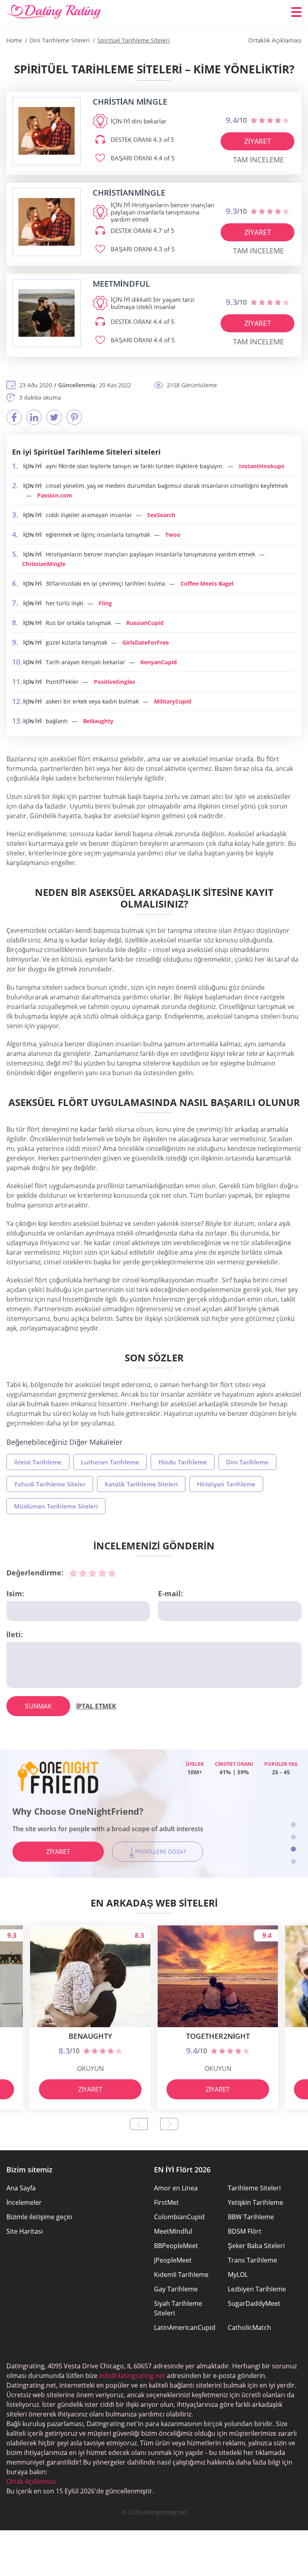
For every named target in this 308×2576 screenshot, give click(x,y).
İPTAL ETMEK (96, 1706)
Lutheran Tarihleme (110, 1462)
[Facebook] (14, 417)
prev (139, 2124)
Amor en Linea (176, 2188)
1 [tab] (293, 1825)
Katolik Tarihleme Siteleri (141, 1484)
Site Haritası (25, 2231)
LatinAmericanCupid (185, 2327)
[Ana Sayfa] (54, 12)
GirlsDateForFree (146, 642)
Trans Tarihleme (252, 2260)
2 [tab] (293, 1837)
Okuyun (90, 2068)
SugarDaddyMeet (254, 2303)
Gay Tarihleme (176, 2289)
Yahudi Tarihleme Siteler (50, 1484)
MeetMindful (173, 2231)
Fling (105, 603)
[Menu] (296, 12)
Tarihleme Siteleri (254, 2188)
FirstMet (166, 2202)
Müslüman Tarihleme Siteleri (56, 1506)
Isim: (15, 1593)
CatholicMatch (249, 2327)
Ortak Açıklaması (31, 2481)
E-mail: (170, 1593)
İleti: (15, 1634)
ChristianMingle (44, 564)
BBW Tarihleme (251, 2217)
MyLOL (238, 2275)
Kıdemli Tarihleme (181, 2275)
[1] (73, 1573)
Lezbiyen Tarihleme (257, 2289)
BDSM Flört (245, 2231)
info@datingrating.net (132, 2376)
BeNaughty (98, 721)
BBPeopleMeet (176, 2246)
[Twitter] (54, 417)
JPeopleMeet (173, 2260)
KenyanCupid (159, 662)
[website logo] (47, 131)
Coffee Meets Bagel (207, 583)
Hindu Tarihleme (183, 1462)
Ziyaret (258, 141)
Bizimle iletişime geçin (39, 2217)
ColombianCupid (179, 2217)
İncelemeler (24, 2202)
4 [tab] (293, 1861)
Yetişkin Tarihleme (255, 2202)
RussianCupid (145, 623)
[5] (112, 1573)
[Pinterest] (74, 417)
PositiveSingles (114, 682)
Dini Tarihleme (247, 1462)
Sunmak (38, 1706)
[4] (102, 1573)
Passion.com (55, 495)
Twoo (173, 535)
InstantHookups (262, 466)
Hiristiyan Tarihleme (226, 1484)
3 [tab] (293, 1849)
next (169, 2124)
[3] (93, 1573)
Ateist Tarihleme (38, 1462)
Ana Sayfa (21, 2188)
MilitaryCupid (173, 701)
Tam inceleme (258, 160)
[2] (83, 1573)
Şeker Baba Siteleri (256, 2246)
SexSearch (161, 515)
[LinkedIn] (34, 417)
